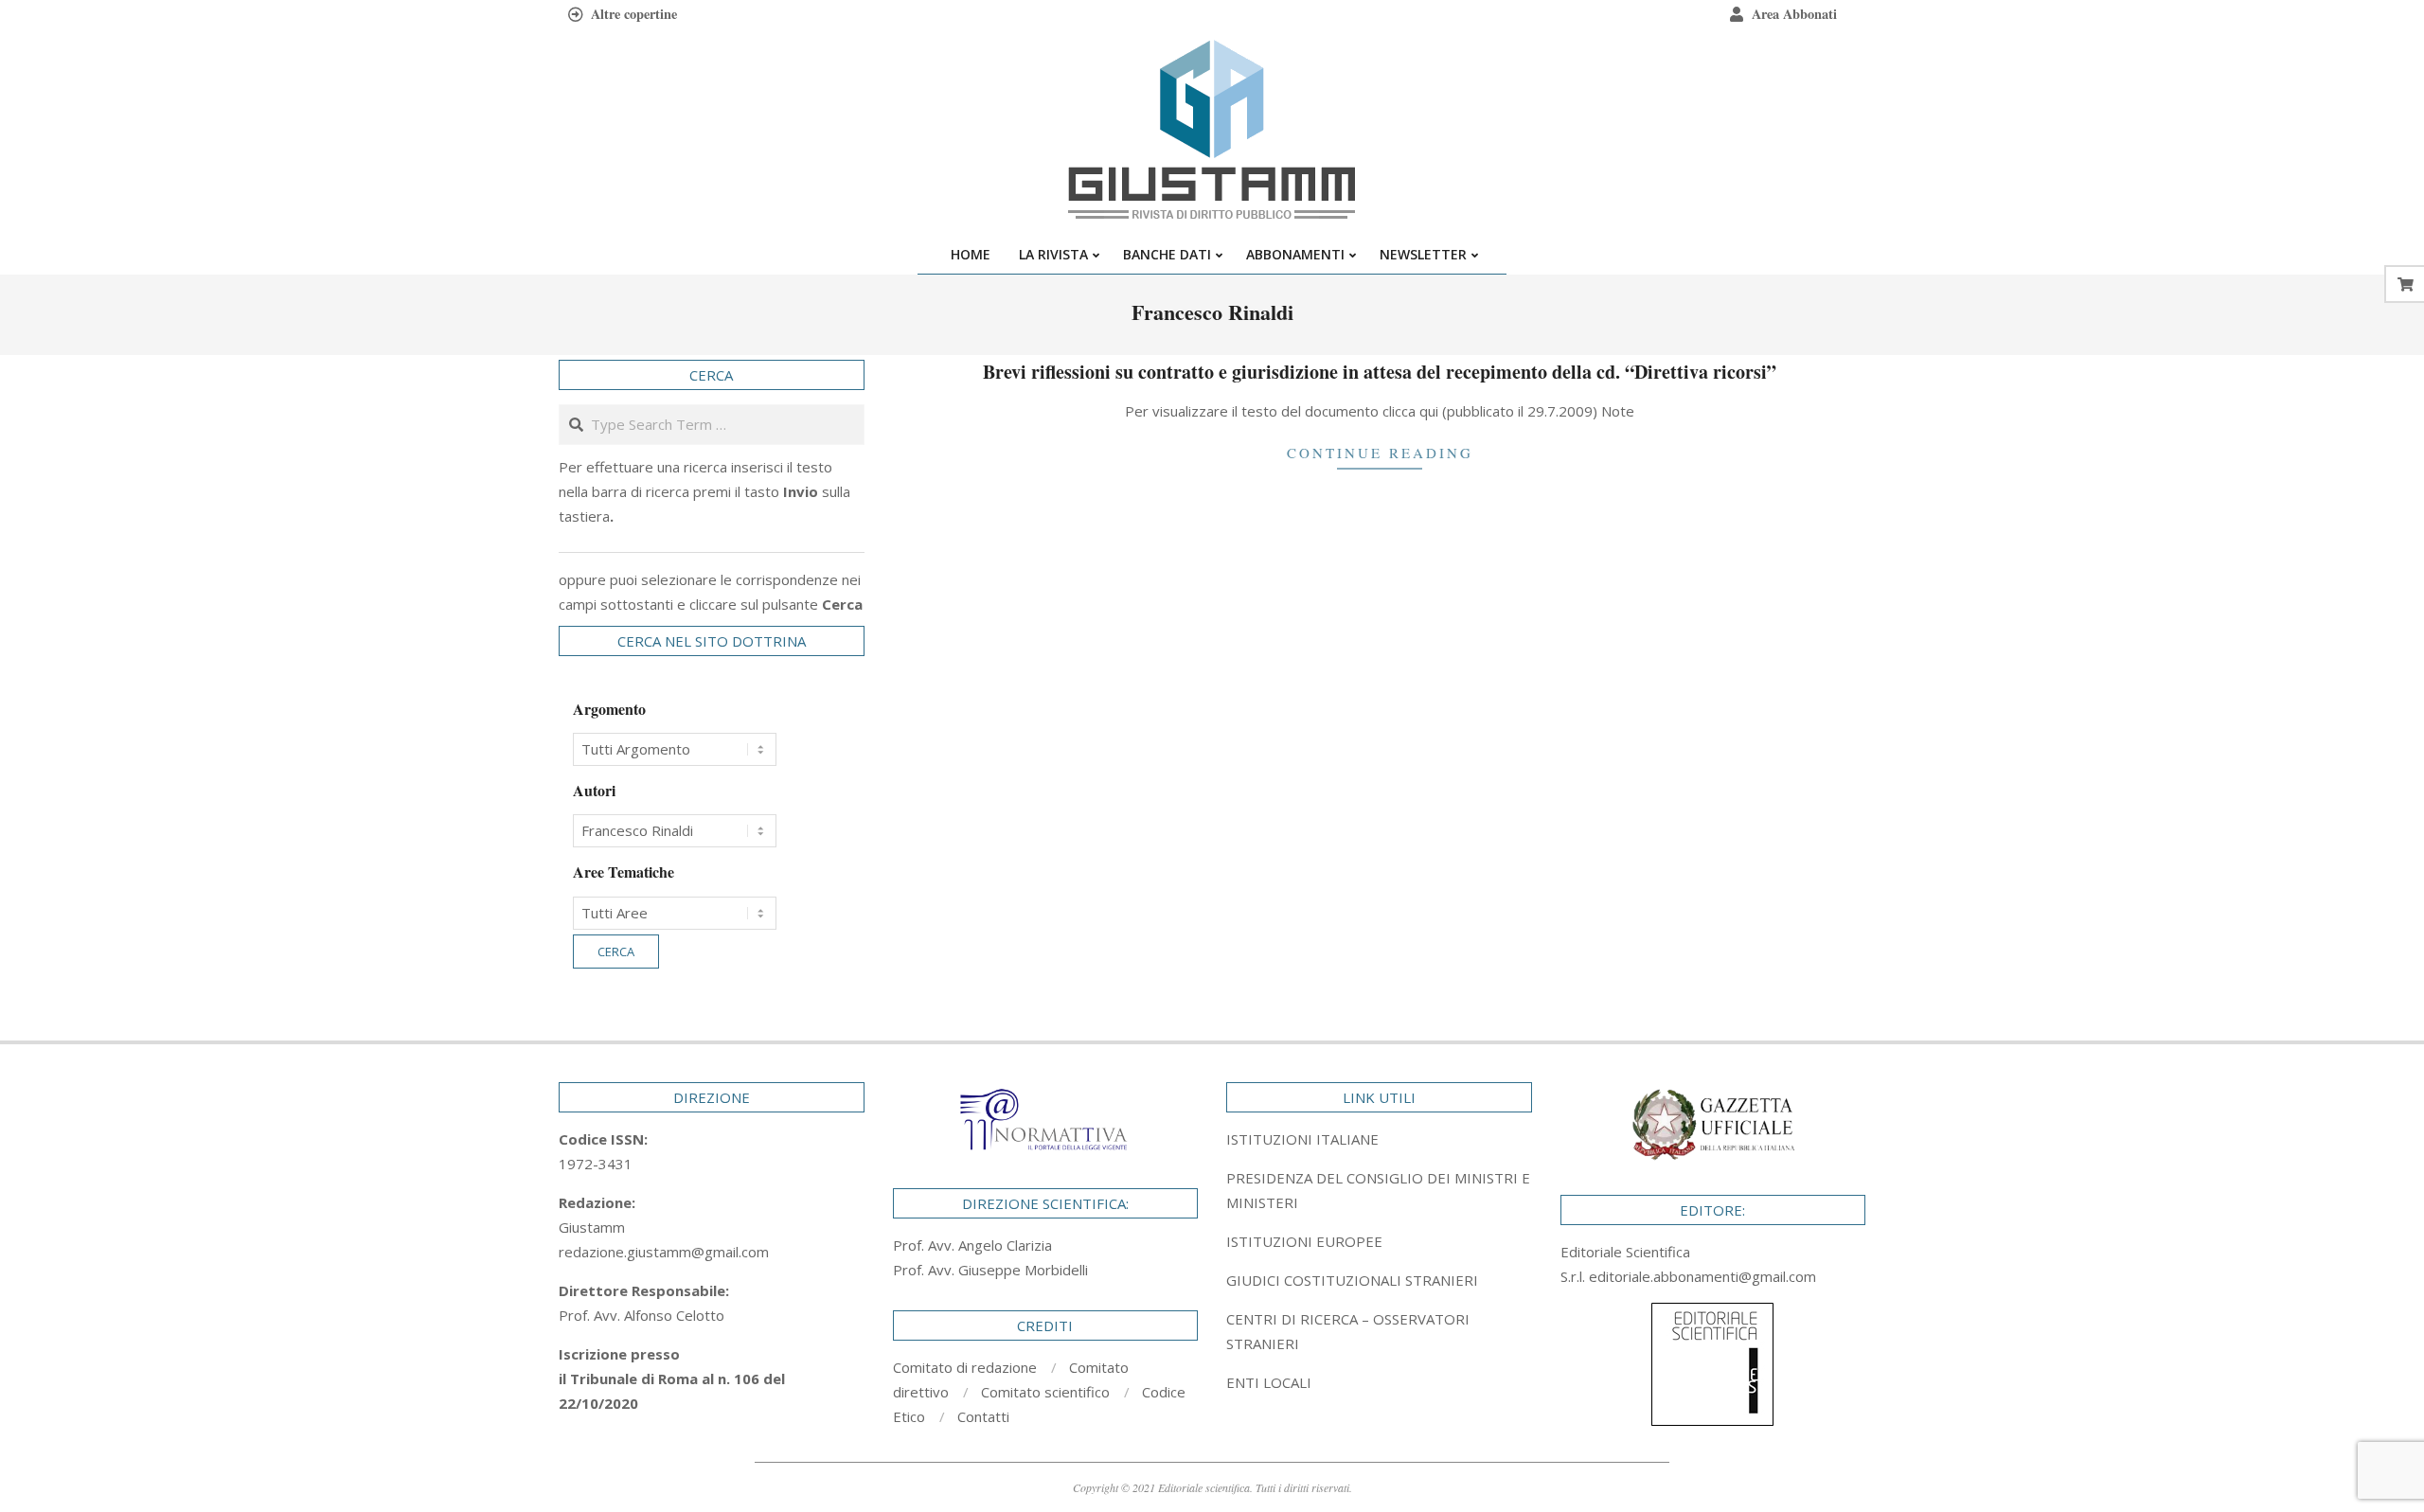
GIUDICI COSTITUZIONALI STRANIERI (1352, 1280)
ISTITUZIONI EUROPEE (1304, 1241)
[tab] (1379, 1190)
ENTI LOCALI (1269, 1382)
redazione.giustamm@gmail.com (664, 1252)
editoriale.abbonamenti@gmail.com (1702, 1276)
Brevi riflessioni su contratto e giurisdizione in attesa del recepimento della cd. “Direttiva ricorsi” (1380, 372)
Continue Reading (1380, 453)
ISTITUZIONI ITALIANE (1302, 1139)
